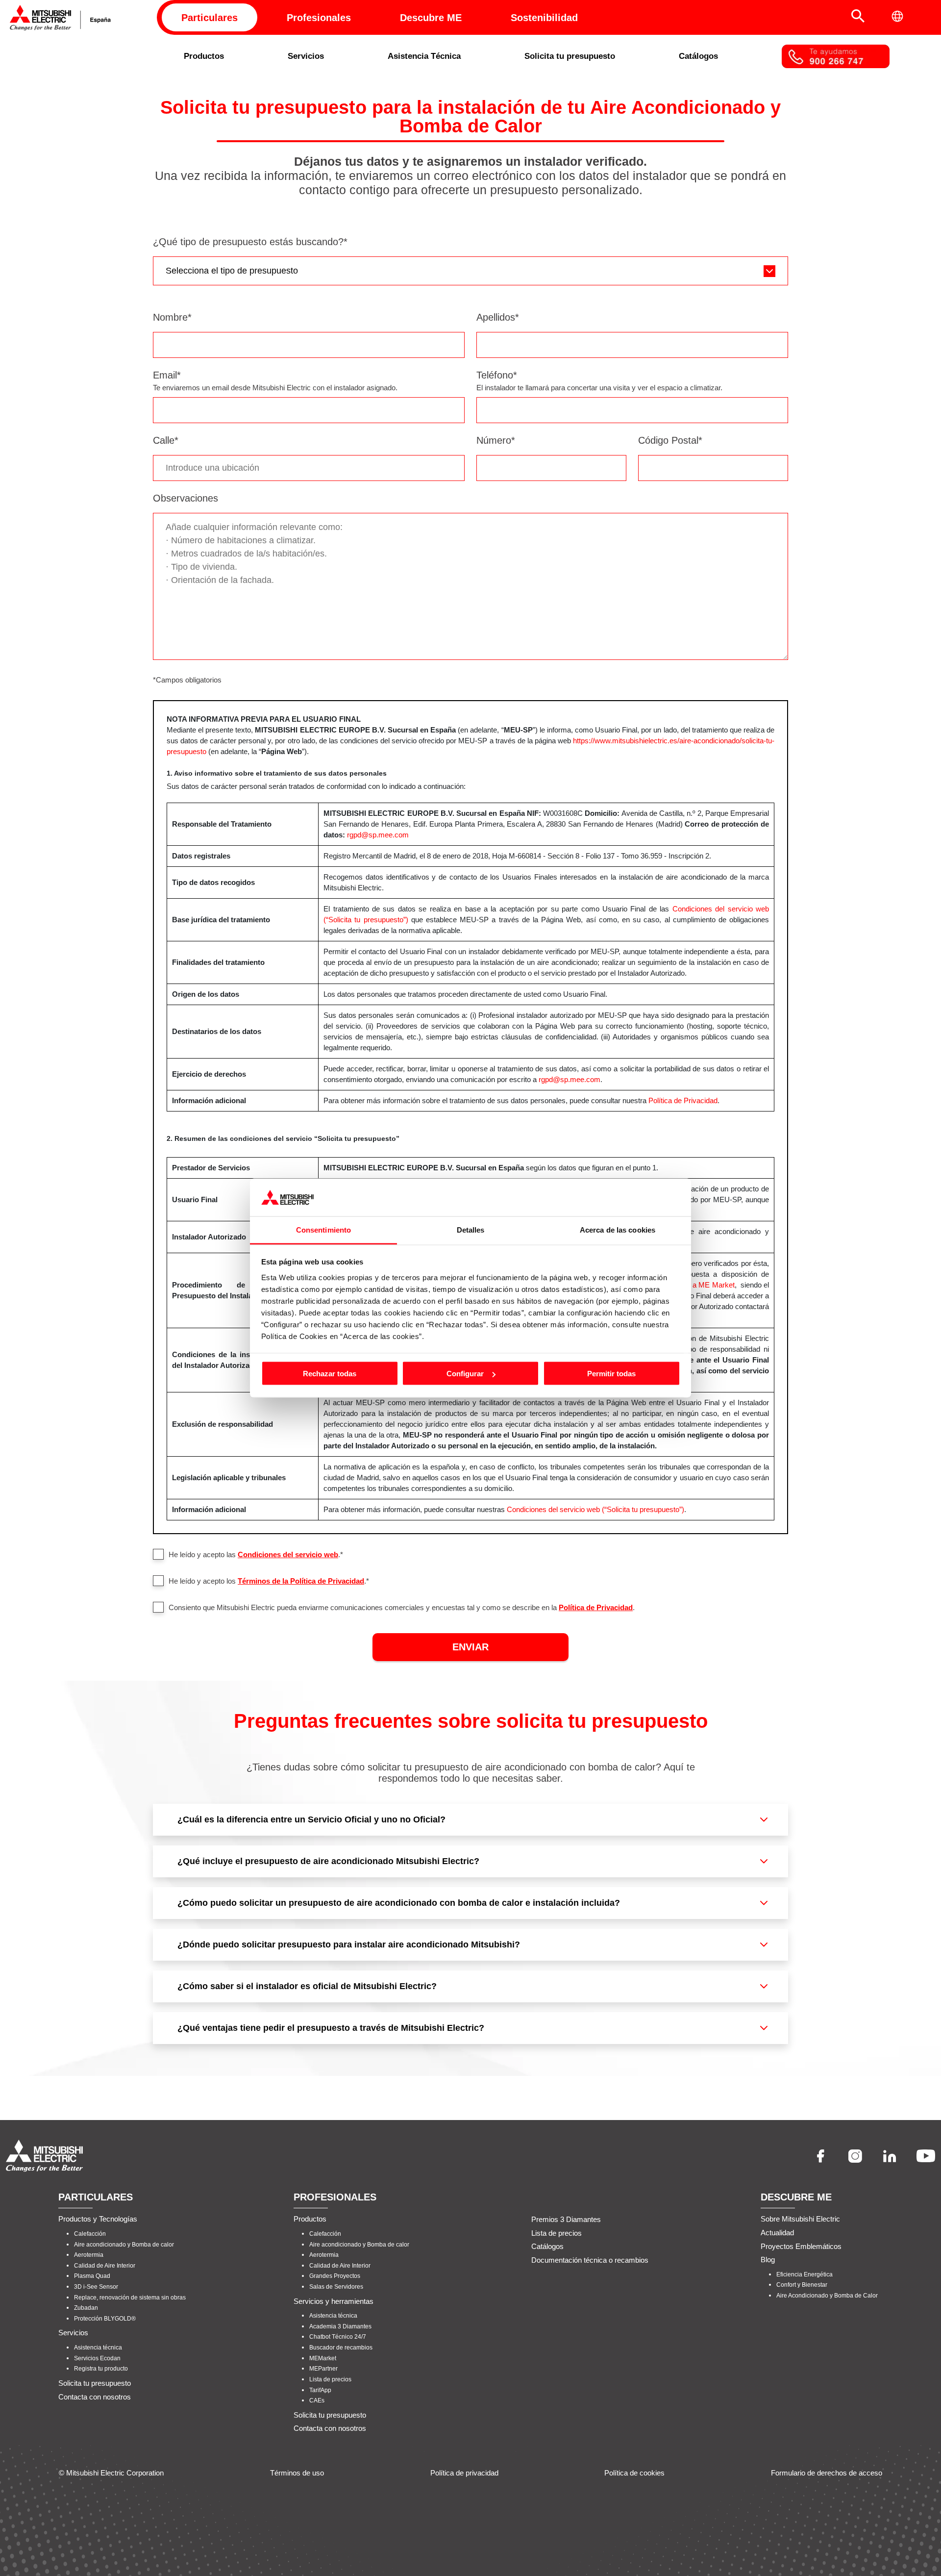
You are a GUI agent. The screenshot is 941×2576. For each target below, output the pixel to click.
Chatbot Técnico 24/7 (338, 2337)
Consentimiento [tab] (323, 1229)
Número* (496, 440)
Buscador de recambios (341, 2348)
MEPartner (323, 2369)
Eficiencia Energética (805, 2274)
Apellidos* (498, 317)
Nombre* (172, 317)
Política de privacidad (464, 2472)
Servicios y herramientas (334, 2301)
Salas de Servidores (336, 2287)
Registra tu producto (101, 2369)
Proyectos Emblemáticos (801, 2246)
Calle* (166, 440)
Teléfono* (497, 375)
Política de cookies (634, 2472)
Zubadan (86, 2308)
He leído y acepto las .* (256, 1554)
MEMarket (323, 2358)
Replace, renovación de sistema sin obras (130, 2297)
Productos (204, 56)
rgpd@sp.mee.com (378, 835)
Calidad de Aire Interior (105, 2266)
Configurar (465, 1374)
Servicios (306, 56)
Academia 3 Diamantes (340, 2326)
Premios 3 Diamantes (566, 2219)
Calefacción (90, 2234)
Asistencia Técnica (424, 56)
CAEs (317, 2400)
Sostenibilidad (544, 18)
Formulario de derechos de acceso (827, 2472)
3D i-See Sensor (96, 2287)
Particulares (210, 18)
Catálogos (698, 56)
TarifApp (320, 2390)
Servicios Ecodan (97, 2358)
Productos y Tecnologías (98, 2219)
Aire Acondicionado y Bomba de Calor (827, 2296)
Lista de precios (330, 2379)
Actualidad (777, 2233)
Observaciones (186, 498)
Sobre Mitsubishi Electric (800, 2219)
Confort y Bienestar (802, 2285)
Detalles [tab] (471, 1229)
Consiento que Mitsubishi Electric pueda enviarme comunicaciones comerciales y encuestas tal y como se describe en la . (402, 1607)
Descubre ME (431, 18)
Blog (768, 2260)
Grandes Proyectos (335, 2276)
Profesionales (319, 18)
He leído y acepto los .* (269, 1581)
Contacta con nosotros (95, 2396)
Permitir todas (611, 1374)
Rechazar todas (330, 1374)
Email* (167, 375)
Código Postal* (670, 440)
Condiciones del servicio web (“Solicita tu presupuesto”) (595, 1509)
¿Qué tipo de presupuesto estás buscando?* (250, 242)
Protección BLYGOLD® (105, 2319)
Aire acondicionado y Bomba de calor (124, 2244)
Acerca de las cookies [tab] (618, 1229)
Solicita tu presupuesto (570, 56)
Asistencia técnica (98, 2348)
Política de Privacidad (683, 1100)
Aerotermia (89, 2255)
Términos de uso (297, 2472)
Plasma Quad (92, 2276)
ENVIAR (470, 1647)
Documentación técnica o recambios (590, 2260)
